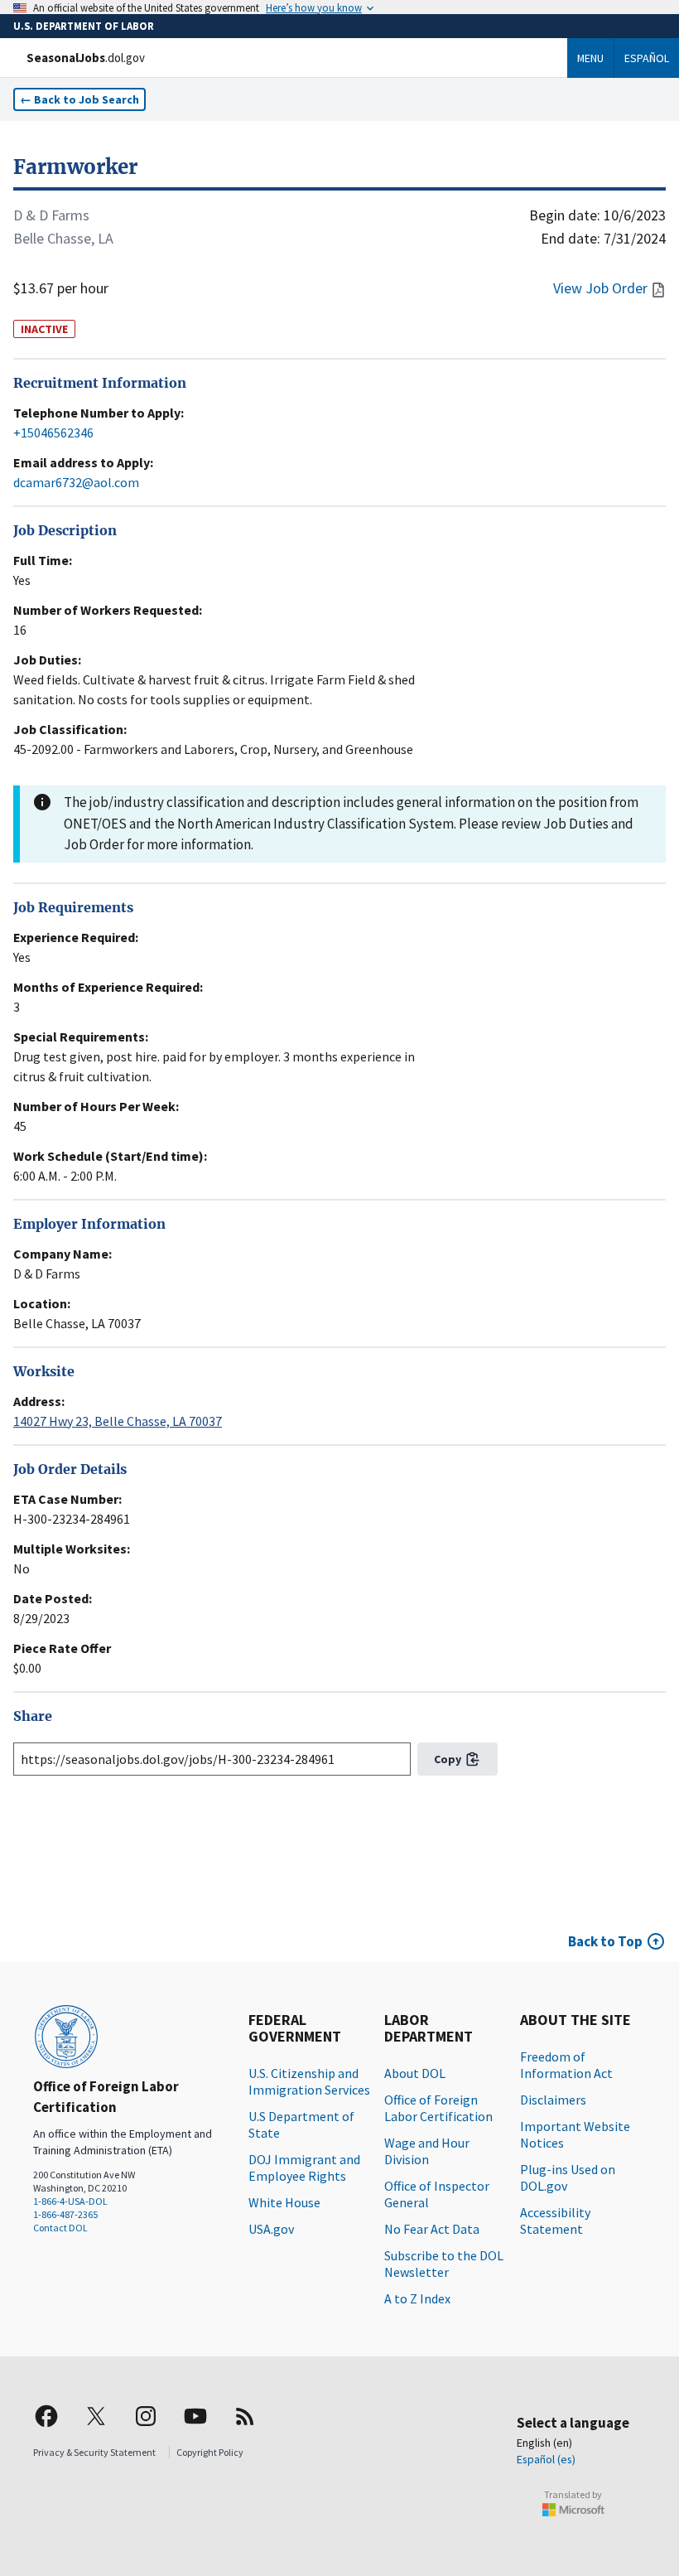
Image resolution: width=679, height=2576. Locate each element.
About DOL (415, 2073)
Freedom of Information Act (566, 2065)
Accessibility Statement (555, 2221)
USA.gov (271, 2229)
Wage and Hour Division (427, 2151)
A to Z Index (417, 2298)
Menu (590, 58)
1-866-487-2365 (65, 2214)
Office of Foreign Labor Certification (438, 2108)
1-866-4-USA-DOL (70, 2201)
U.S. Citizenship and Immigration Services (309, 2081)
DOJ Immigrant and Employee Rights (304, 2168)
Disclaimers (553, 2100)
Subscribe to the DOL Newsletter (444, 2264)
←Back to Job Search (79, 99)
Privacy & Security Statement (94, 2452)
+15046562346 (53, 433)
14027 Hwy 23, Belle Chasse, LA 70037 (118, 1421)
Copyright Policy (210, 2452)
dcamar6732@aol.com (76, 482)
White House (284, 2202)
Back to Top (605, 1941)
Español (647, 58)
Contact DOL (60, 2228)
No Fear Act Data (432, 2229)
